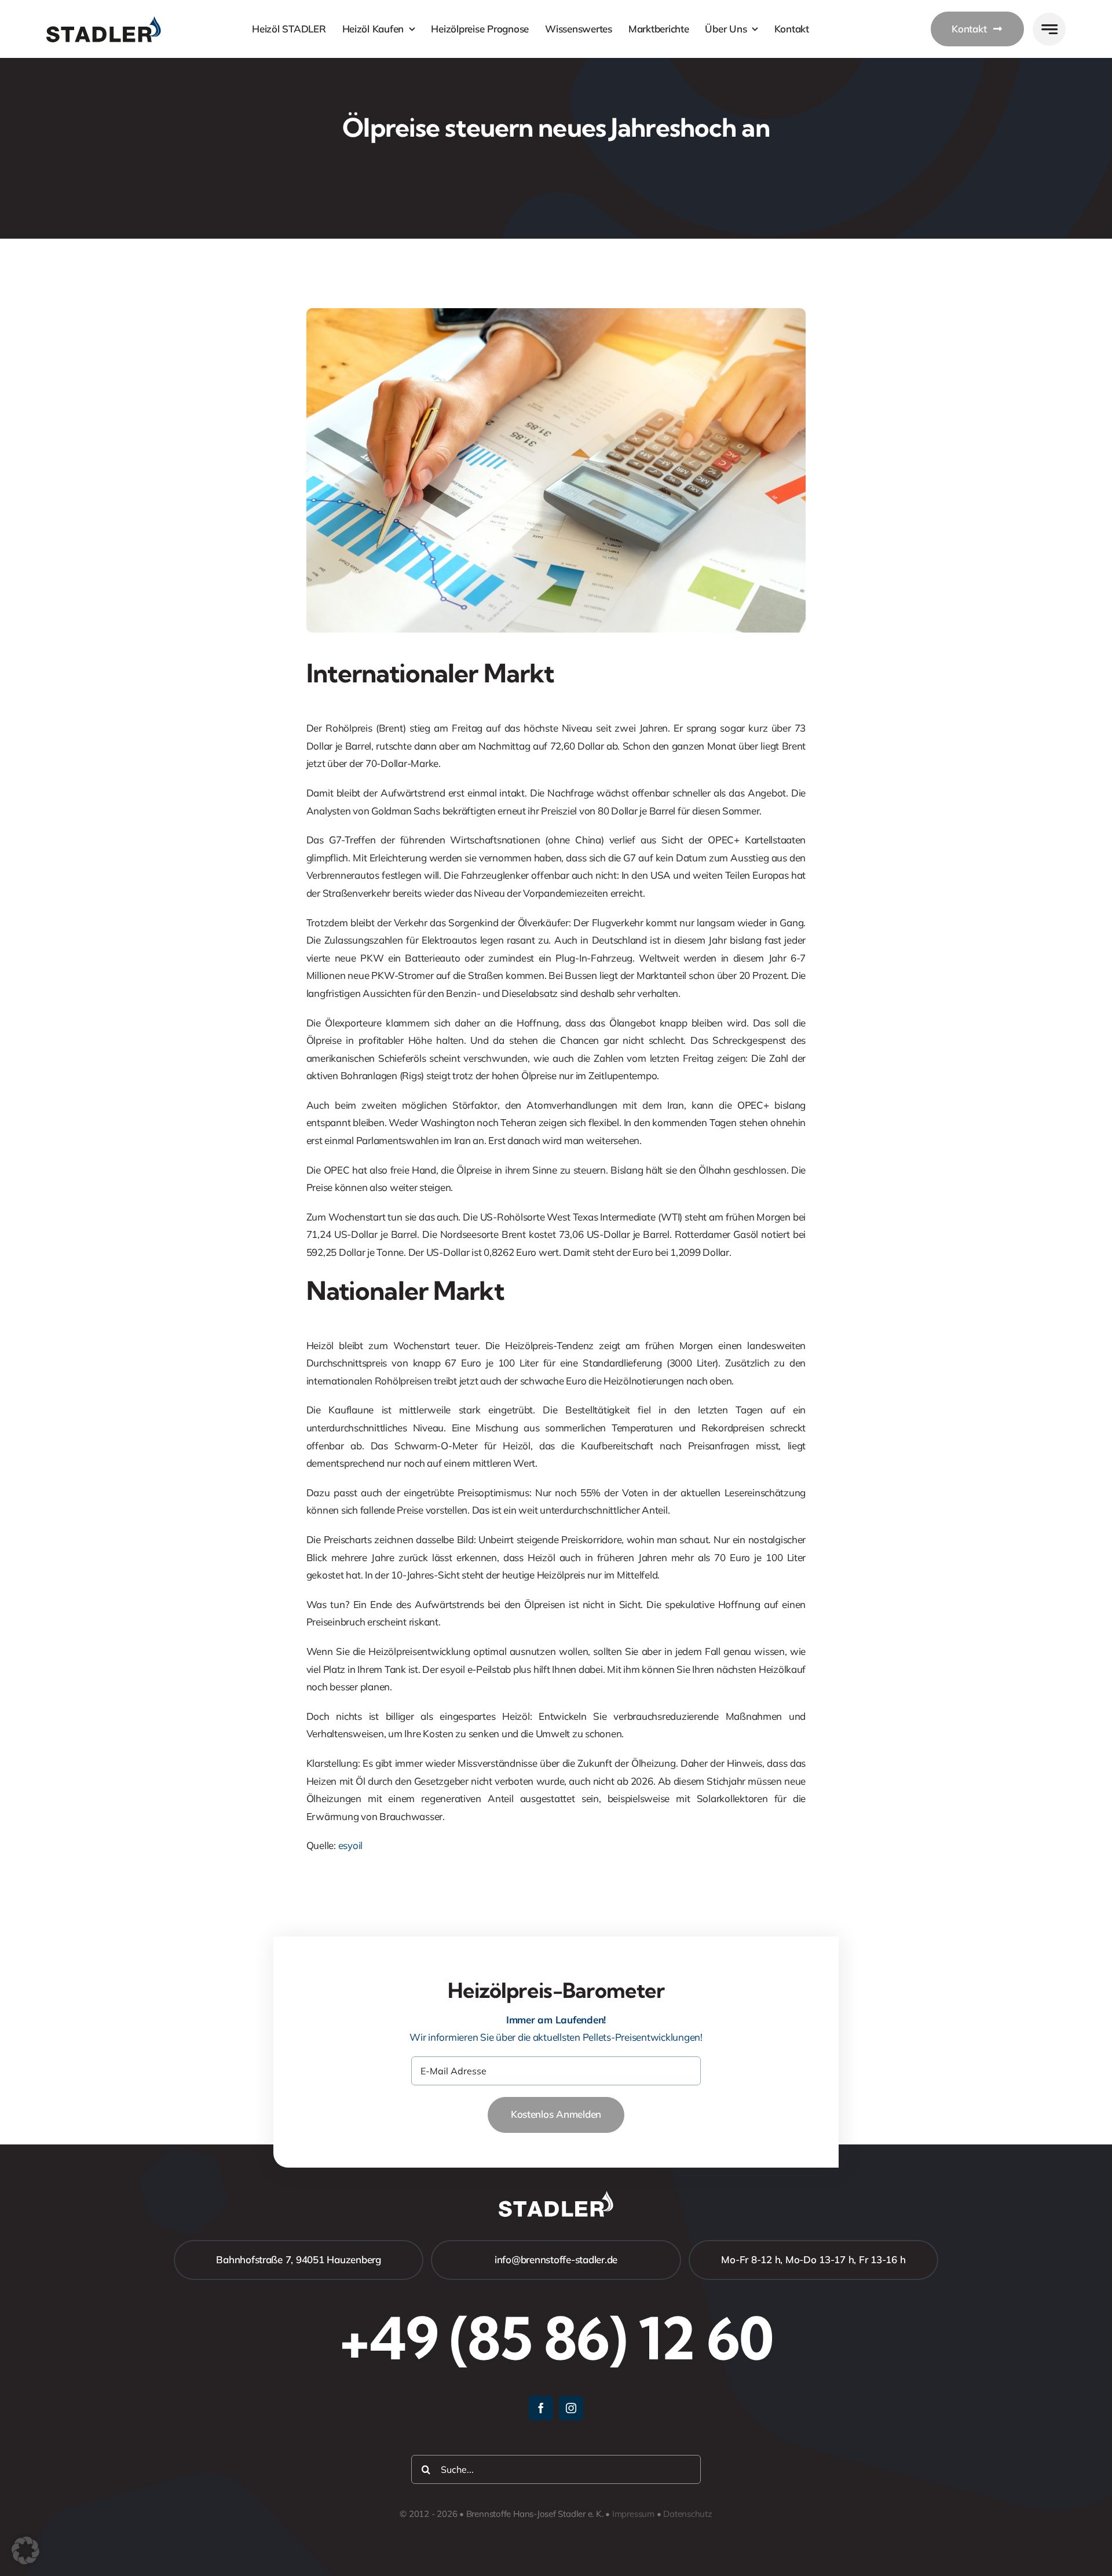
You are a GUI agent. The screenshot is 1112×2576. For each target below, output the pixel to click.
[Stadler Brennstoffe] (104, 21)
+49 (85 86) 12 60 (556, 2338)
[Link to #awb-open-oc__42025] (1049, 29)
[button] (25, 2551)
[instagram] (571, 2408)
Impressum (633, 2514)
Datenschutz (688, 2514)
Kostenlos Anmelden (556, 2114)
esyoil (350, 1845)
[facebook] (541, 2408)
